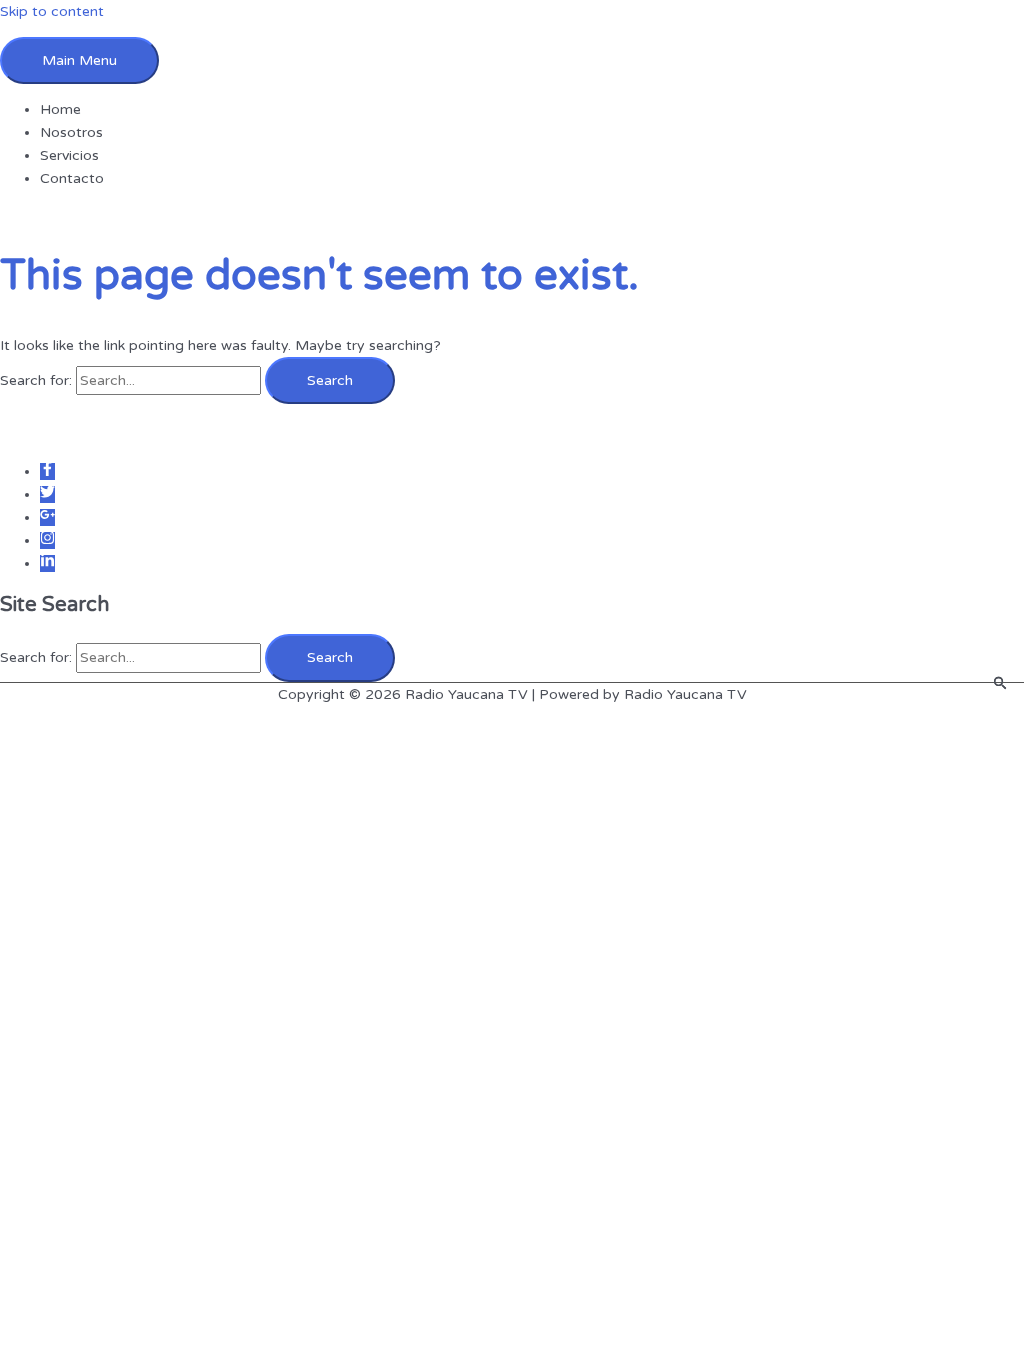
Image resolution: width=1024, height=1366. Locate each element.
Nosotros (71, 132)
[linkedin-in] (47, 563)
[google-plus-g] (47, 517)
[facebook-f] (47, 471)
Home (60, 109)
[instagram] (47, 540)
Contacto (72, 178)
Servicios (69, 155)
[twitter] (47, 494)
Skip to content (52, 11)
